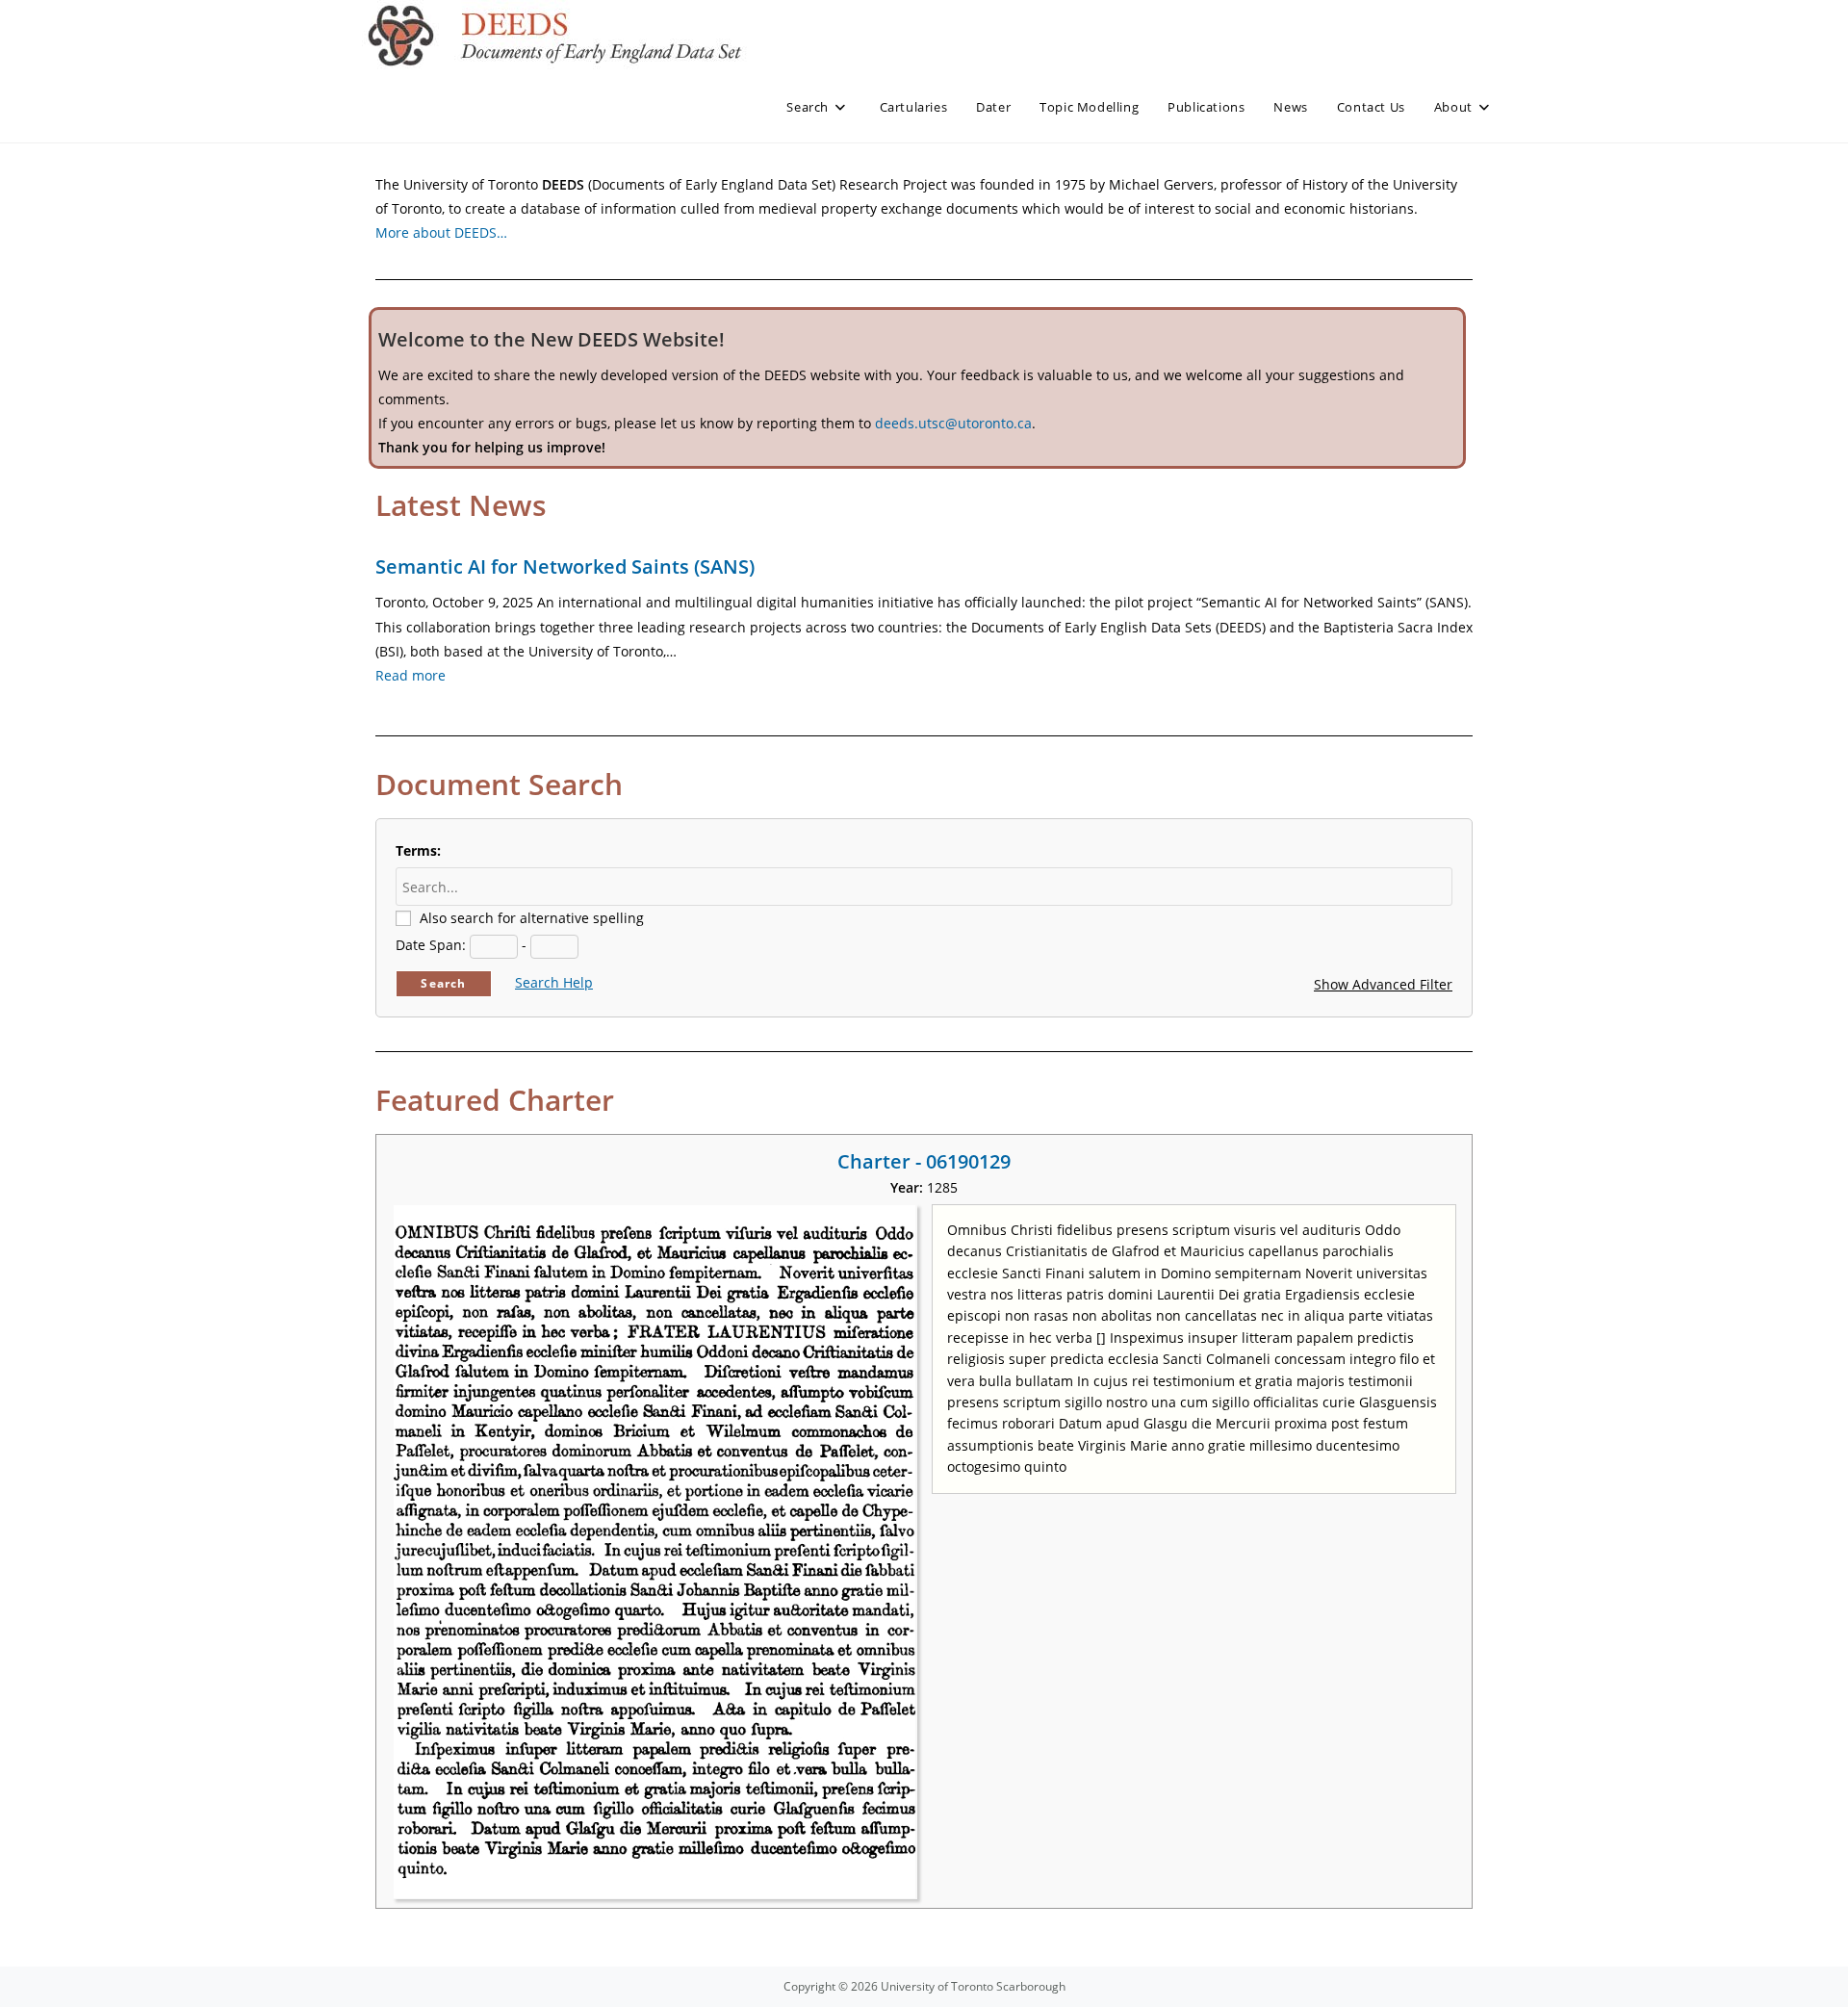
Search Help (554, 982)
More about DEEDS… (441, 232)
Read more (411, 675)
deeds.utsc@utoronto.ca (953, 423)
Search (443, 983)
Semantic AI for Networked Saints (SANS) (565, 566)
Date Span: (431, 945)
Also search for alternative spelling (532, 918)
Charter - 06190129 (924, 1161)
